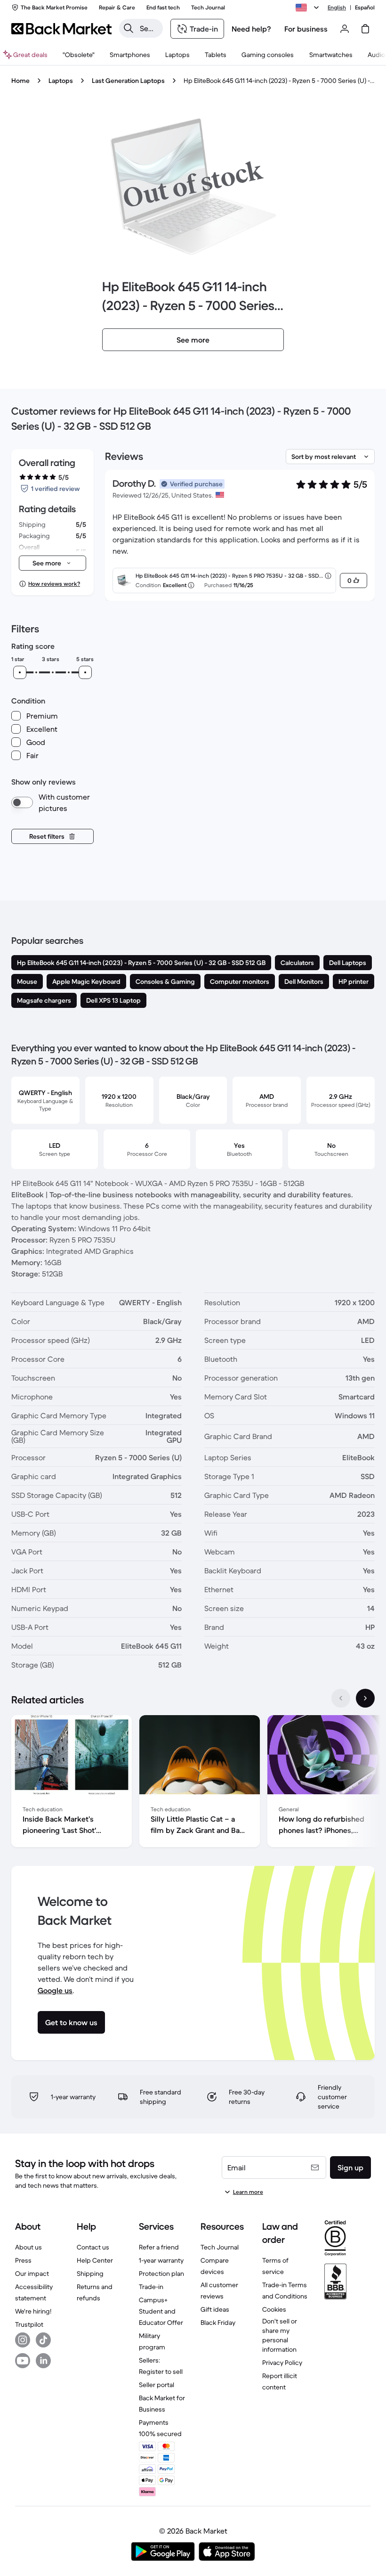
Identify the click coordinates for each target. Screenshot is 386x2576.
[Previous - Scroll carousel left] (341, 1698)
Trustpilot (29, 2324)
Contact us (93, 2247)
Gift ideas (215, 2309)
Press (23, 2260)
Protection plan (161, 2273)
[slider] (20, 672)
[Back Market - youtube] (23, 2361)
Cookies (274, 2309)
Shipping (90, 2273)
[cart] (365, 29)
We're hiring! (33, 2311)
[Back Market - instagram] (23, 2340)
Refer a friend (159, 2247)
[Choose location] (309, 8)
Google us (55, 1990)
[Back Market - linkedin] (43, 2361)
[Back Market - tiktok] (43, 2340)
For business (306, 29)
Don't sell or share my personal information (280, 2335)
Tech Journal (220, 2247)
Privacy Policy (282, 2363)
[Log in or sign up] (345, 29)
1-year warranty (161, 2260)
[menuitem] (130, 55)
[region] (193, 1783)
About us (28, 2247)
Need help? (251, 29)
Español (365, 7)
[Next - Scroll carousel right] (365, 1698)
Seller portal (157, 2385)
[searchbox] (149, 28)
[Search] (129, 28)
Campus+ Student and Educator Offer (161, 2311)
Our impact (32, 2273)
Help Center (95, 2260)
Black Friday (218, 2322)
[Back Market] (61, 29)
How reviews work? (54, 584)
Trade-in (151, 2287)
